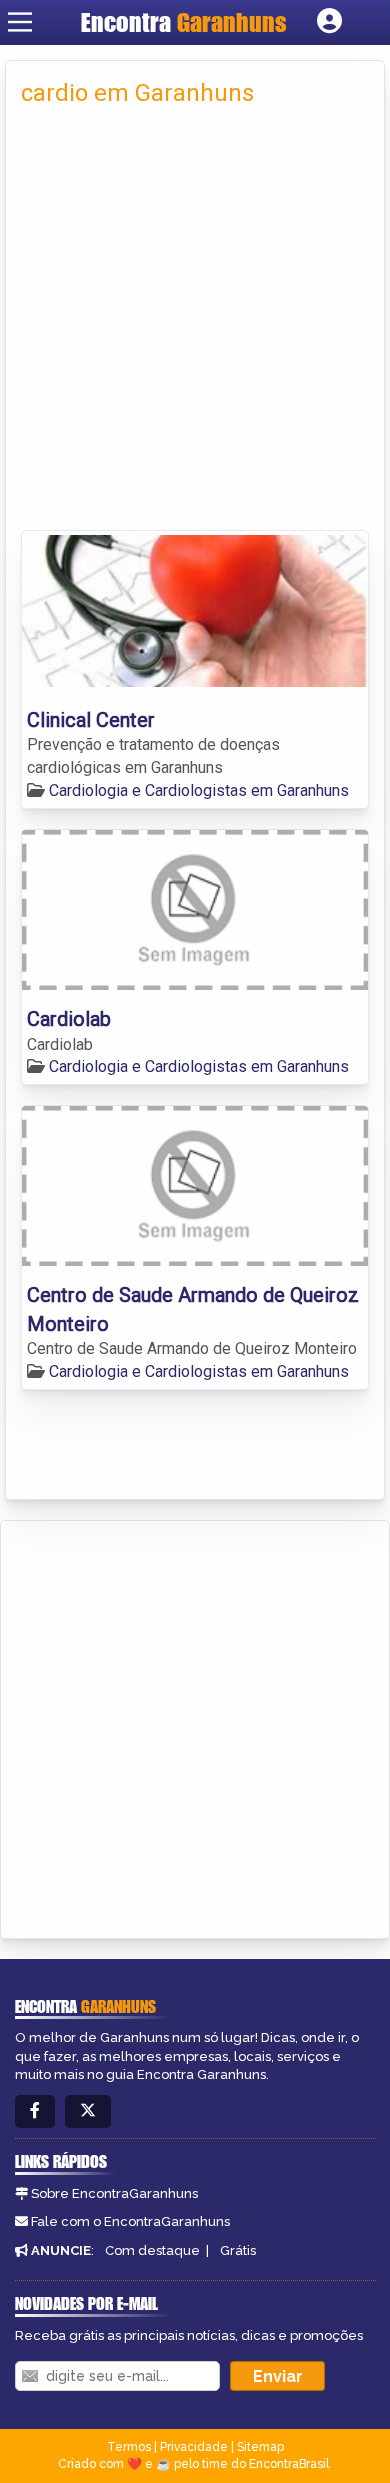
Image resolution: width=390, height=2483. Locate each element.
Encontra (184, 22)
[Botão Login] (329, 22)
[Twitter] (88, 2111)
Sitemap (260, 2447)
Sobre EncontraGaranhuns (114, 2193)
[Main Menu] (20, 22)
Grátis (238, 2250)
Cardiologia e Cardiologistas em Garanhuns (199, 790)
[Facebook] (35, 2111)
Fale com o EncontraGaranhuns (130, 2221)
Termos (129, 2447)
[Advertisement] (195, 325)
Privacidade (194, 2447)
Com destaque (152, 2250)
